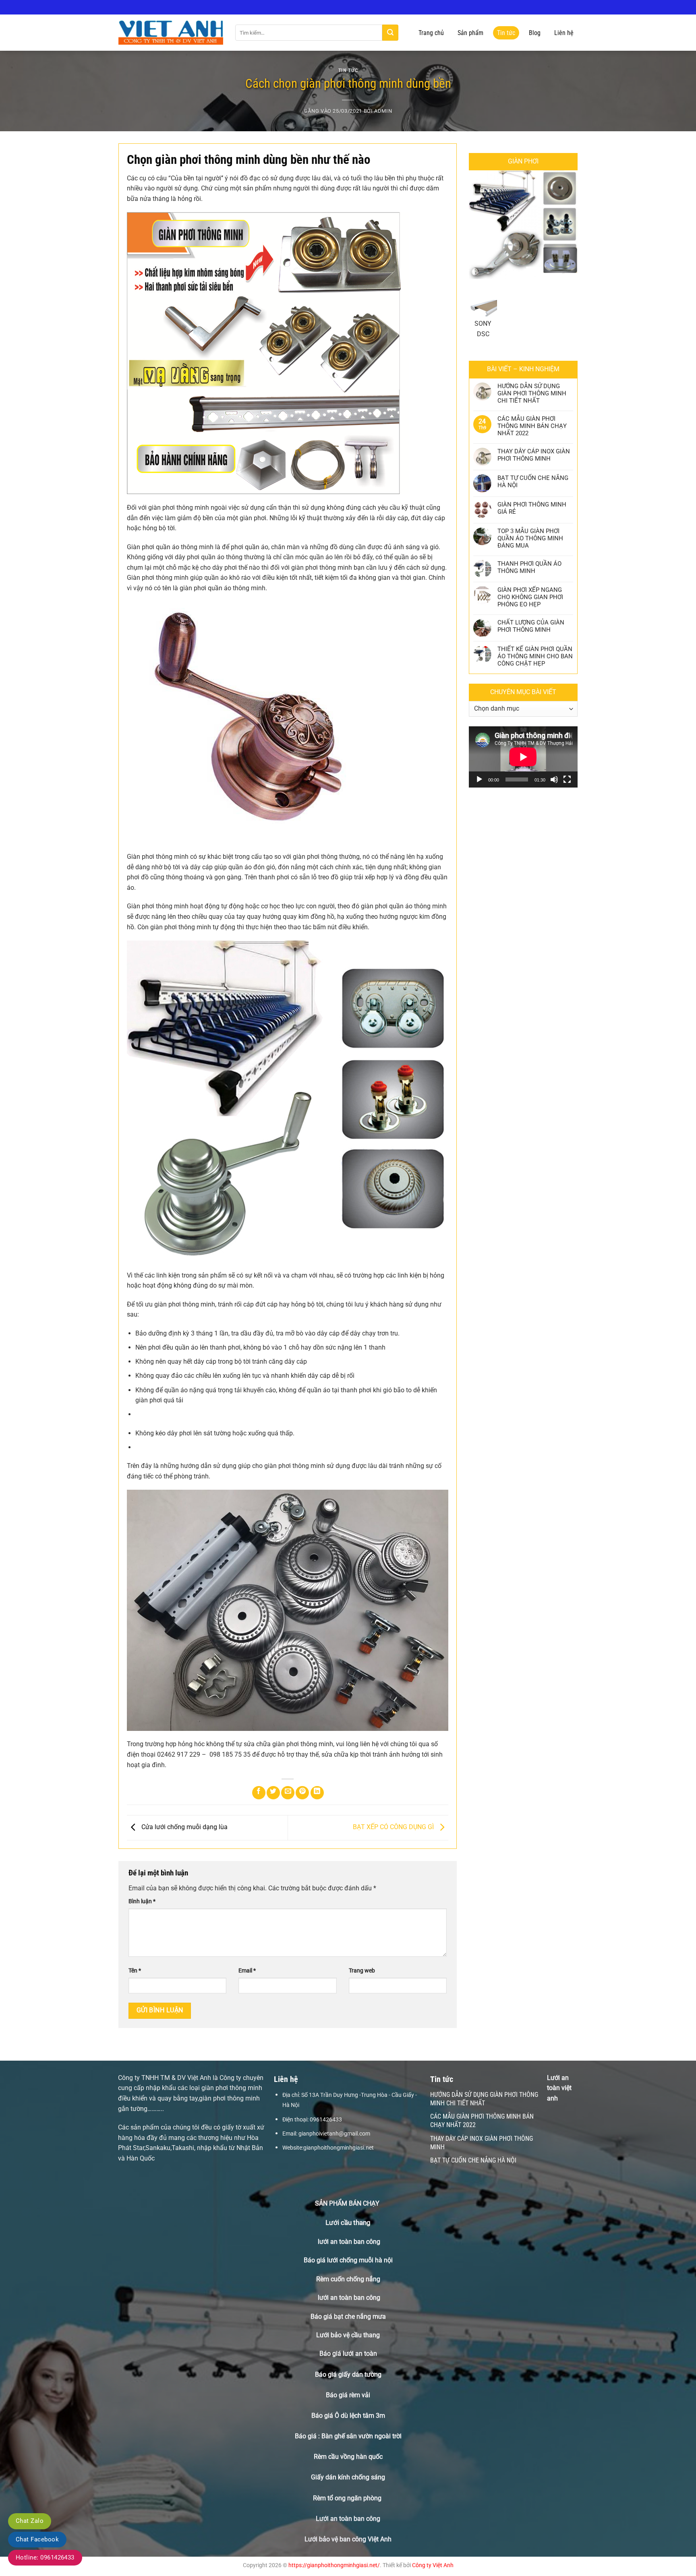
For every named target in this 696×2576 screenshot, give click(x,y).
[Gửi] (390, 33)
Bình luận (142, 1901)
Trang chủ (431, 33)
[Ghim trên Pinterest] (302, 1793)
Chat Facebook (37, 2539)
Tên (135, 1971)
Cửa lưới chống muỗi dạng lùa (184, 1827)
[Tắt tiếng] (554, 779)
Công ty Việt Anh (433, 2565)
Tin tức (506, 33)
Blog (535, 33)
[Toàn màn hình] (567, 779)
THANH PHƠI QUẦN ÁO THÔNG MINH (529, 567)
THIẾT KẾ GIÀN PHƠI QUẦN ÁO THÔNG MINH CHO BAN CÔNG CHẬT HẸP (535, 656)
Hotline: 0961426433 (45, 2557)
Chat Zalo (30, 2521)
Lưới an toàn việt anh (559, 2088)
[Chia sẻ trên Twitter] (273, 1793)
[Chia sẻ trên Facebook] (259, 1793)
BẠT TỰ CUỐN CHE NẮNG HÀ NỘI (533, 482)
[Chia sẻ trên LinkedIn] (317, 1793)
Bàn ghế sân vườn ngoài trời (361, 2436)
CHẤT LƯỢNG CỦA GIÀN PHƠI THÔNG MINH (531, 626)
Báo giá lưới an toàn (348, 2354)
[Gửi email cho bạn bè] (288, 1793)
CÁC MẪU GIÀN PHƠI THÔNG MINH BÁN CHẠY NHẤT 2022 (532, 426)
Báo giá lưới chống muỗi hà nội (348, 2260)
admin (383, 111)
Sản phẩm (470, 33)
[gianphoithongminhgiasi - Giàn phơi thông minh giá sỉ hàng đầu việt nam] (171, 33)
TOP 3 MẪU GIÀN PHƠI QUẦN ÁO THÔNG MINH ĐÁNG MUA (530, 538)
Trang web (362, 1971)
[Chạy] (479, 779)
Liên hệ (564, 33)
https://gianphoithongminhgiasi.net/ (334, 2565)
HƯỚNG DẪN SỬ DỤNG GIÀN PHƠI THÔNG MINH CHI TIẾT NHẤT (532, 393)
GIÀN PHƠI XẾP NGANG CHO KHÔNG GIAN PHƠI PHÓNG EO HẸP (530, 597)
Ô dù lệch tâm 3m (360, 2416)
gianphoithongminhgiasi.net (339, 2148)
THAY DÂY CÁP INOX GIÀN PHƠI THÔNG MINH (534, 455)
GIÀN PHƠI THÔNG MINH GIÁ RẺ (532, 508)
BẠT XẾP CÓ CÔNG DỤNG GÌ (394, 1827)
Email (247, 1971)
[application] (523, 757)
